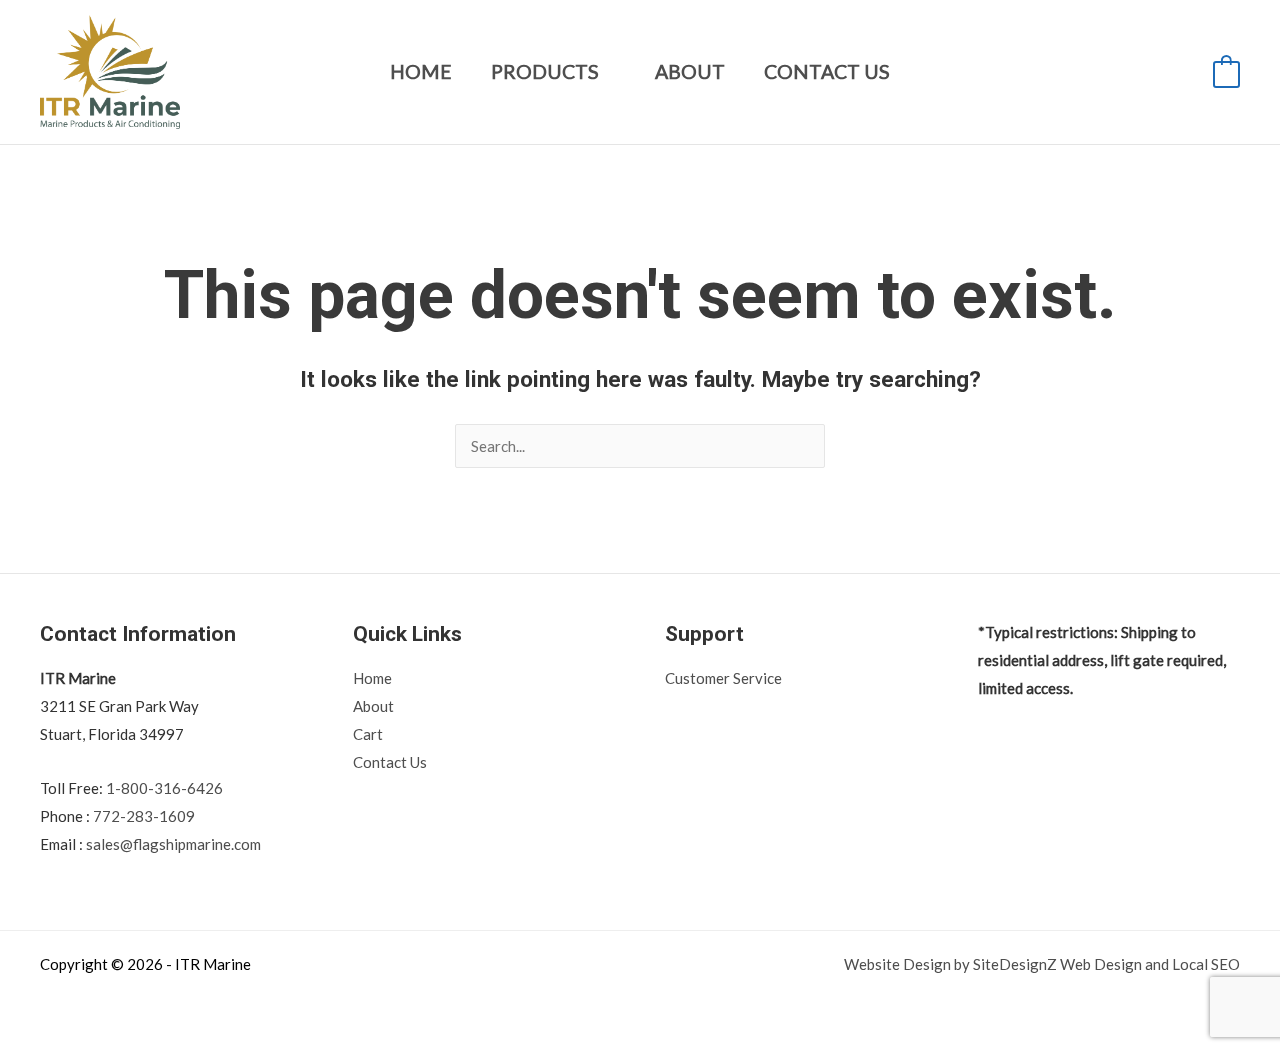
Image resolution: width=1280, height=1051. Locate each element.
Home (421, 71)
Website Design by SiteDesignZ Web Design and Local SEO (1042, 964)
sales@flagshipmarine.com (173, 844)
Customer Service (723, 678)
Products (545, 71)
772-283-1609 (144, 816)
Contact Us (827, 71)
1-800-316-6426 (164, 788)
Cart (368, 734)
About (690, 71)
